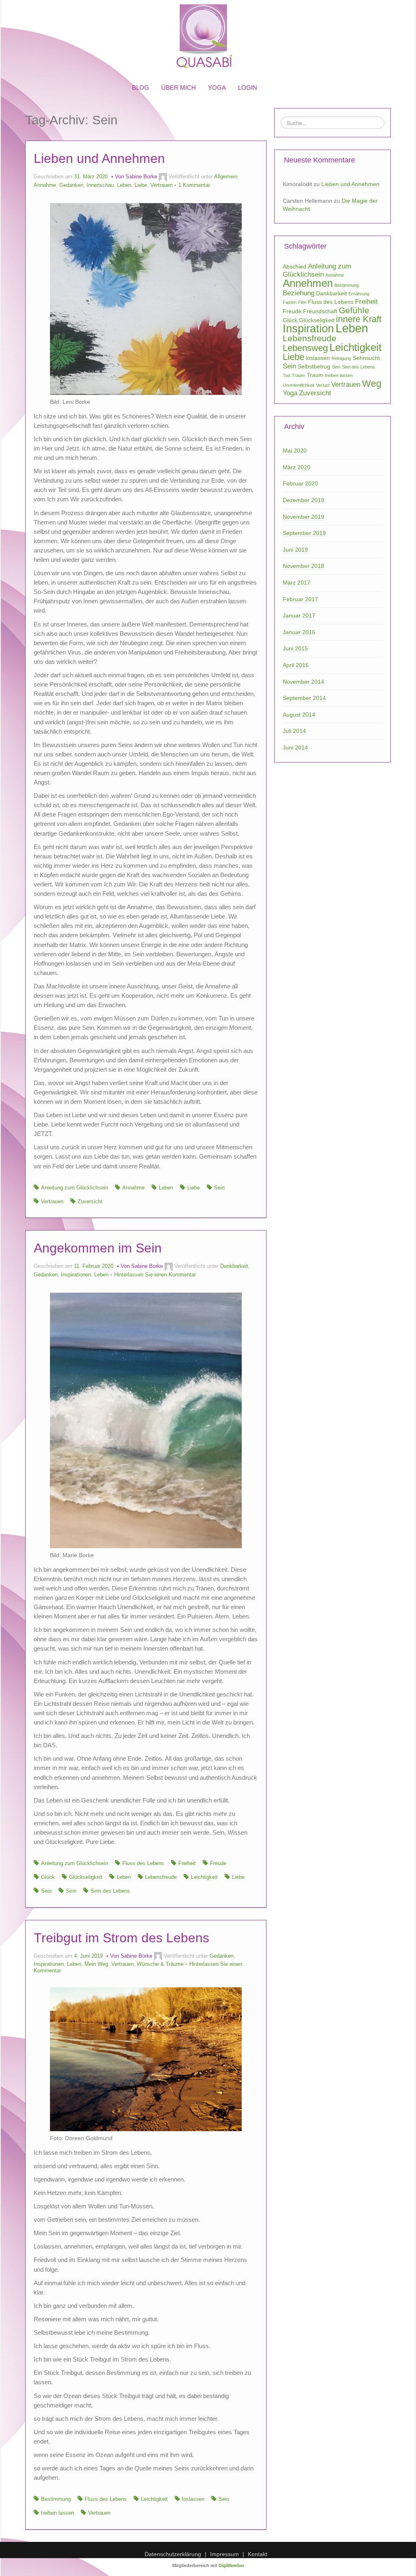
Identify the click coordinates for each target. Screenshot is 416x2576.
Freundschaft (320, 311)
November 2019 (303, 517)
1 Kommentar (194, 185)
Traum (315, 375)
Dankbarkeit (234, 1266)
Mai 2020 (295, 451)
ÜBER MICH (179, 88)
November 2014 (303, 682)
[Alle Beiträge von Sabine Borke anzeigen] (163, 177)
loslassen (193, 2499)
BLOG (141, 88)
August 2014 (299, 715)
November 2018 (303, 566)
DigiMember (231, 2565)
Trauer (298, 375)
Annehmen (308, 283)
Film (302, 302)
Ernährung (359, 294)
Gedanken (71, 185)
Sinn (71, 1891)
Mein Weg (96, 1964)
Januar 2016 (299, 632)
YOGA (217, 88)
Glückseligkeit (86, 1877)
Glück (48, 1877)
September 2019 (304, 533)
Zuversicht (90, 1202)
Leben (124, 185)
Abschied (295, 266)
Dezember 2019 (303, 500)
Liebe (141, 185)
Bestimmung (56, 2499)
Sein (219, 1188)
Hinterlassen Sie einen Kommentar (155, 1275)
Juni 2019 (295, 550)
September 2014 (304, 698)
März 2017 (297, 583)
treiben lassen (57, 2513)
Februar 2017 (300, 599)
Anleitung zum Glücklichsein (75, 1188)
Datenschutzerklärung (173, 2554)
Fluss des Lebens (143, 1863)
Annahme (45, 185)
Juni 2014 (295, 747)
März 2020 (297, 467)
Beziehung (299, 293)
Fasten (290, 302)
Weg (372, 383)
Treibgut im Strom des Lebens (121, 1938)
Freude (218, 1863)
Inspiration (308, 329)
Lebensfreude (161, 1877)
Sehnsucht (366, 358)
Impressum (224, 2554)
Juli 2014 (294, 731)
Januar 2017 (299, 615)
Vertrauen (161, 185)
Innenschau (100, 185)
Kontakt (258, 2554)
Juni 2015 (295, 648)
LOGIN (248, 88)
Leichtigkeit (204, 1877)
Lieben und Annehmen (99, 158)
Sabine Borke (141, 177)
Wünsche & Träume (160, 1964)
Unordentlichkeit (299, 385)
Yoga (290, 393)
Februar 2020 (300, 483)
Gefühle (354, 310)
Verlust (323, 385)
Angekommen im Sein (98, 1248)
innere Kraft (359, 319)
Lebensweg (305, 348)
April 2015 (296, 665)
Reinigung (341, 358)
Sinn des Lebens (110, 1891)
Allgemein (226, 177)
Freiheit (187, 1863)
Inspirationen (76, 1275)
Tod (286, 375)
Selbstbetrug (314, 366)
